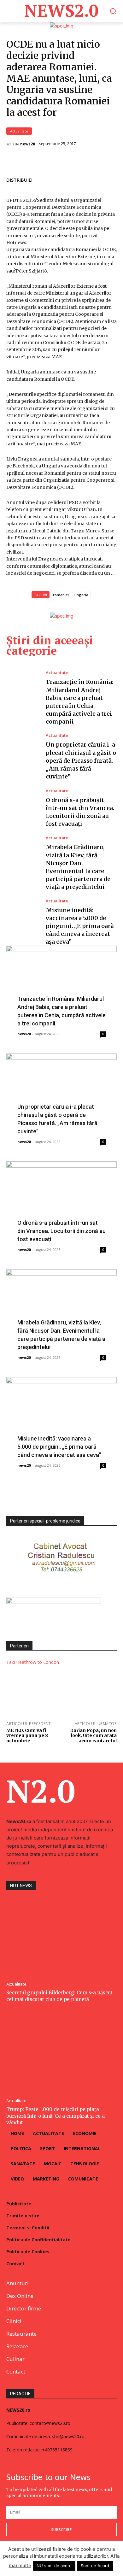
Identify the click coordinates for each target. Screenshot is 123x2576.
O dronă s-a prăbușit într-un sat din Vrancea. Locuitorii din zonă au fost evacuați (61, 1231)
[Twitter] (81, 179)
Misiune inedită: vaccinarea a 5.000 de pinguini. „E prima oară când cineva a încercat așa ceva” (80, 926)
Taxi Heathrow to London (33, 1662)
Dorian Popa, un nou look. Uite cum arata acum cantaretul (93, 1736)
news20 (28, 144)
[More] (110, 179)
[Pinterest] (95, 179)
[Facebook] (66, 179)
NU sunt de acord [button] (54, 2566)
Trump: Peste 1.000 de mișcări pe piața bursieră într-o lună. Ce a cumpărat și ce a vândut (56, 2116)
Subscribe (61, 2529)
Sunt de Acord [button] (95, 2566)
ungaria (81, 595)
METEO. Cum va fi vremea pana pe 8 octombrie (27, 1736)
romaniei (61, 595)
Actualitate (19, 131)
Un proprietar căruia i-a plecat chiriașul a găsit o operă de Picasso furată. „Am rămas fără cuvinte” (81, 760)
